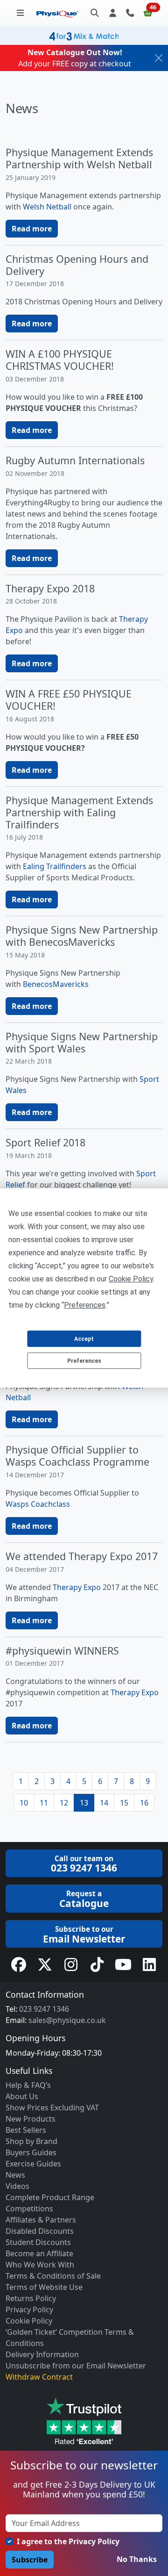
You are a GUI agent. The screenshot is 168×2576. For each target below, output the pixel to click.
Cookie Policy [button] (131, 1279)
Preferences (84, 1361)
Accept (84, 1339)
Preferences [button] (85, 1305)
